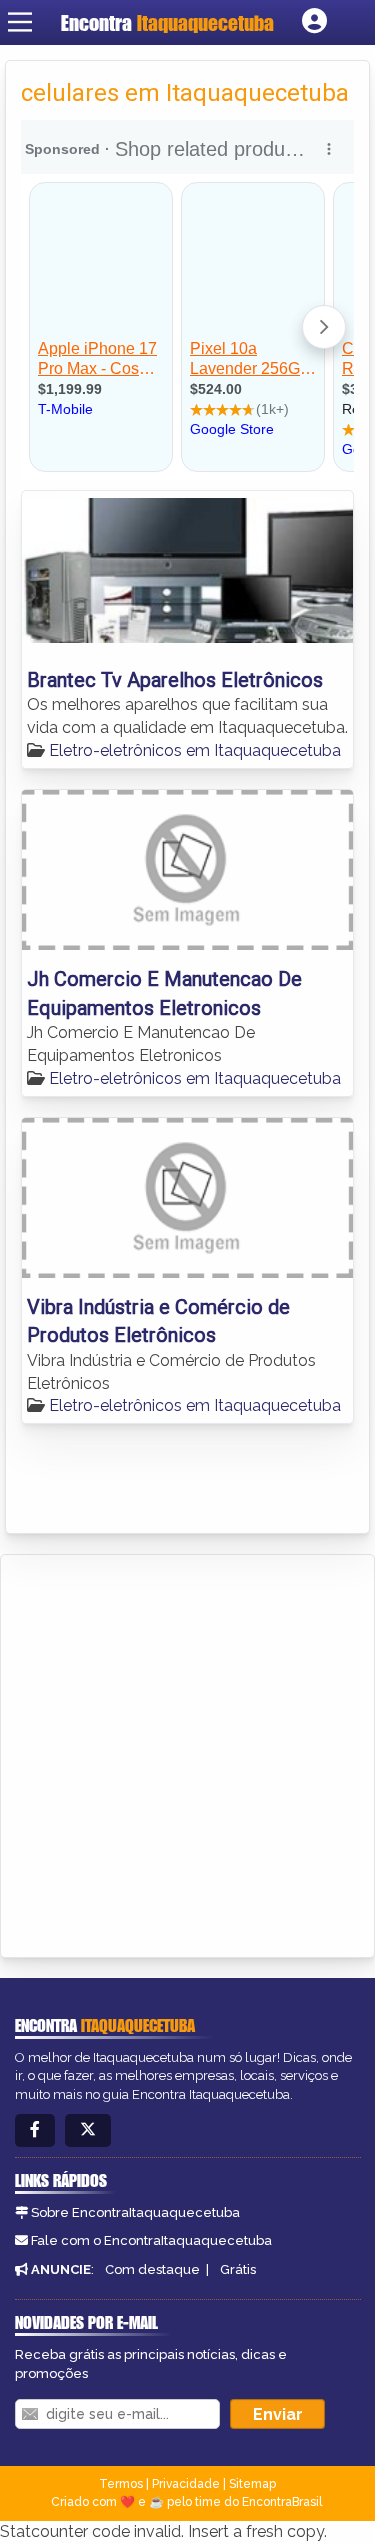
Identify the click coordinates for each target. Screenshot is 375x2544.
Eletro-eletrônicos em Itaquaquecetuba (195, 750)
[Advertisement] (187, 1752)
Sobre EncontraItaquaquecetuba (135, 2212)
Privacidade (186, 2484)
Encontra (167, 22)
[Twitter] (88, 2130)
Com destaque (152, 2269)
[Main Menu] (20, 22)
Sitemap (252, 2484)
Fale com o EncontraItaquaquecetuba (151, 2240)
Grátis (238, 2269)
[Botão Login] (314, 22)
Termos (121, 2484)
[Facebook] (35, 2130)
